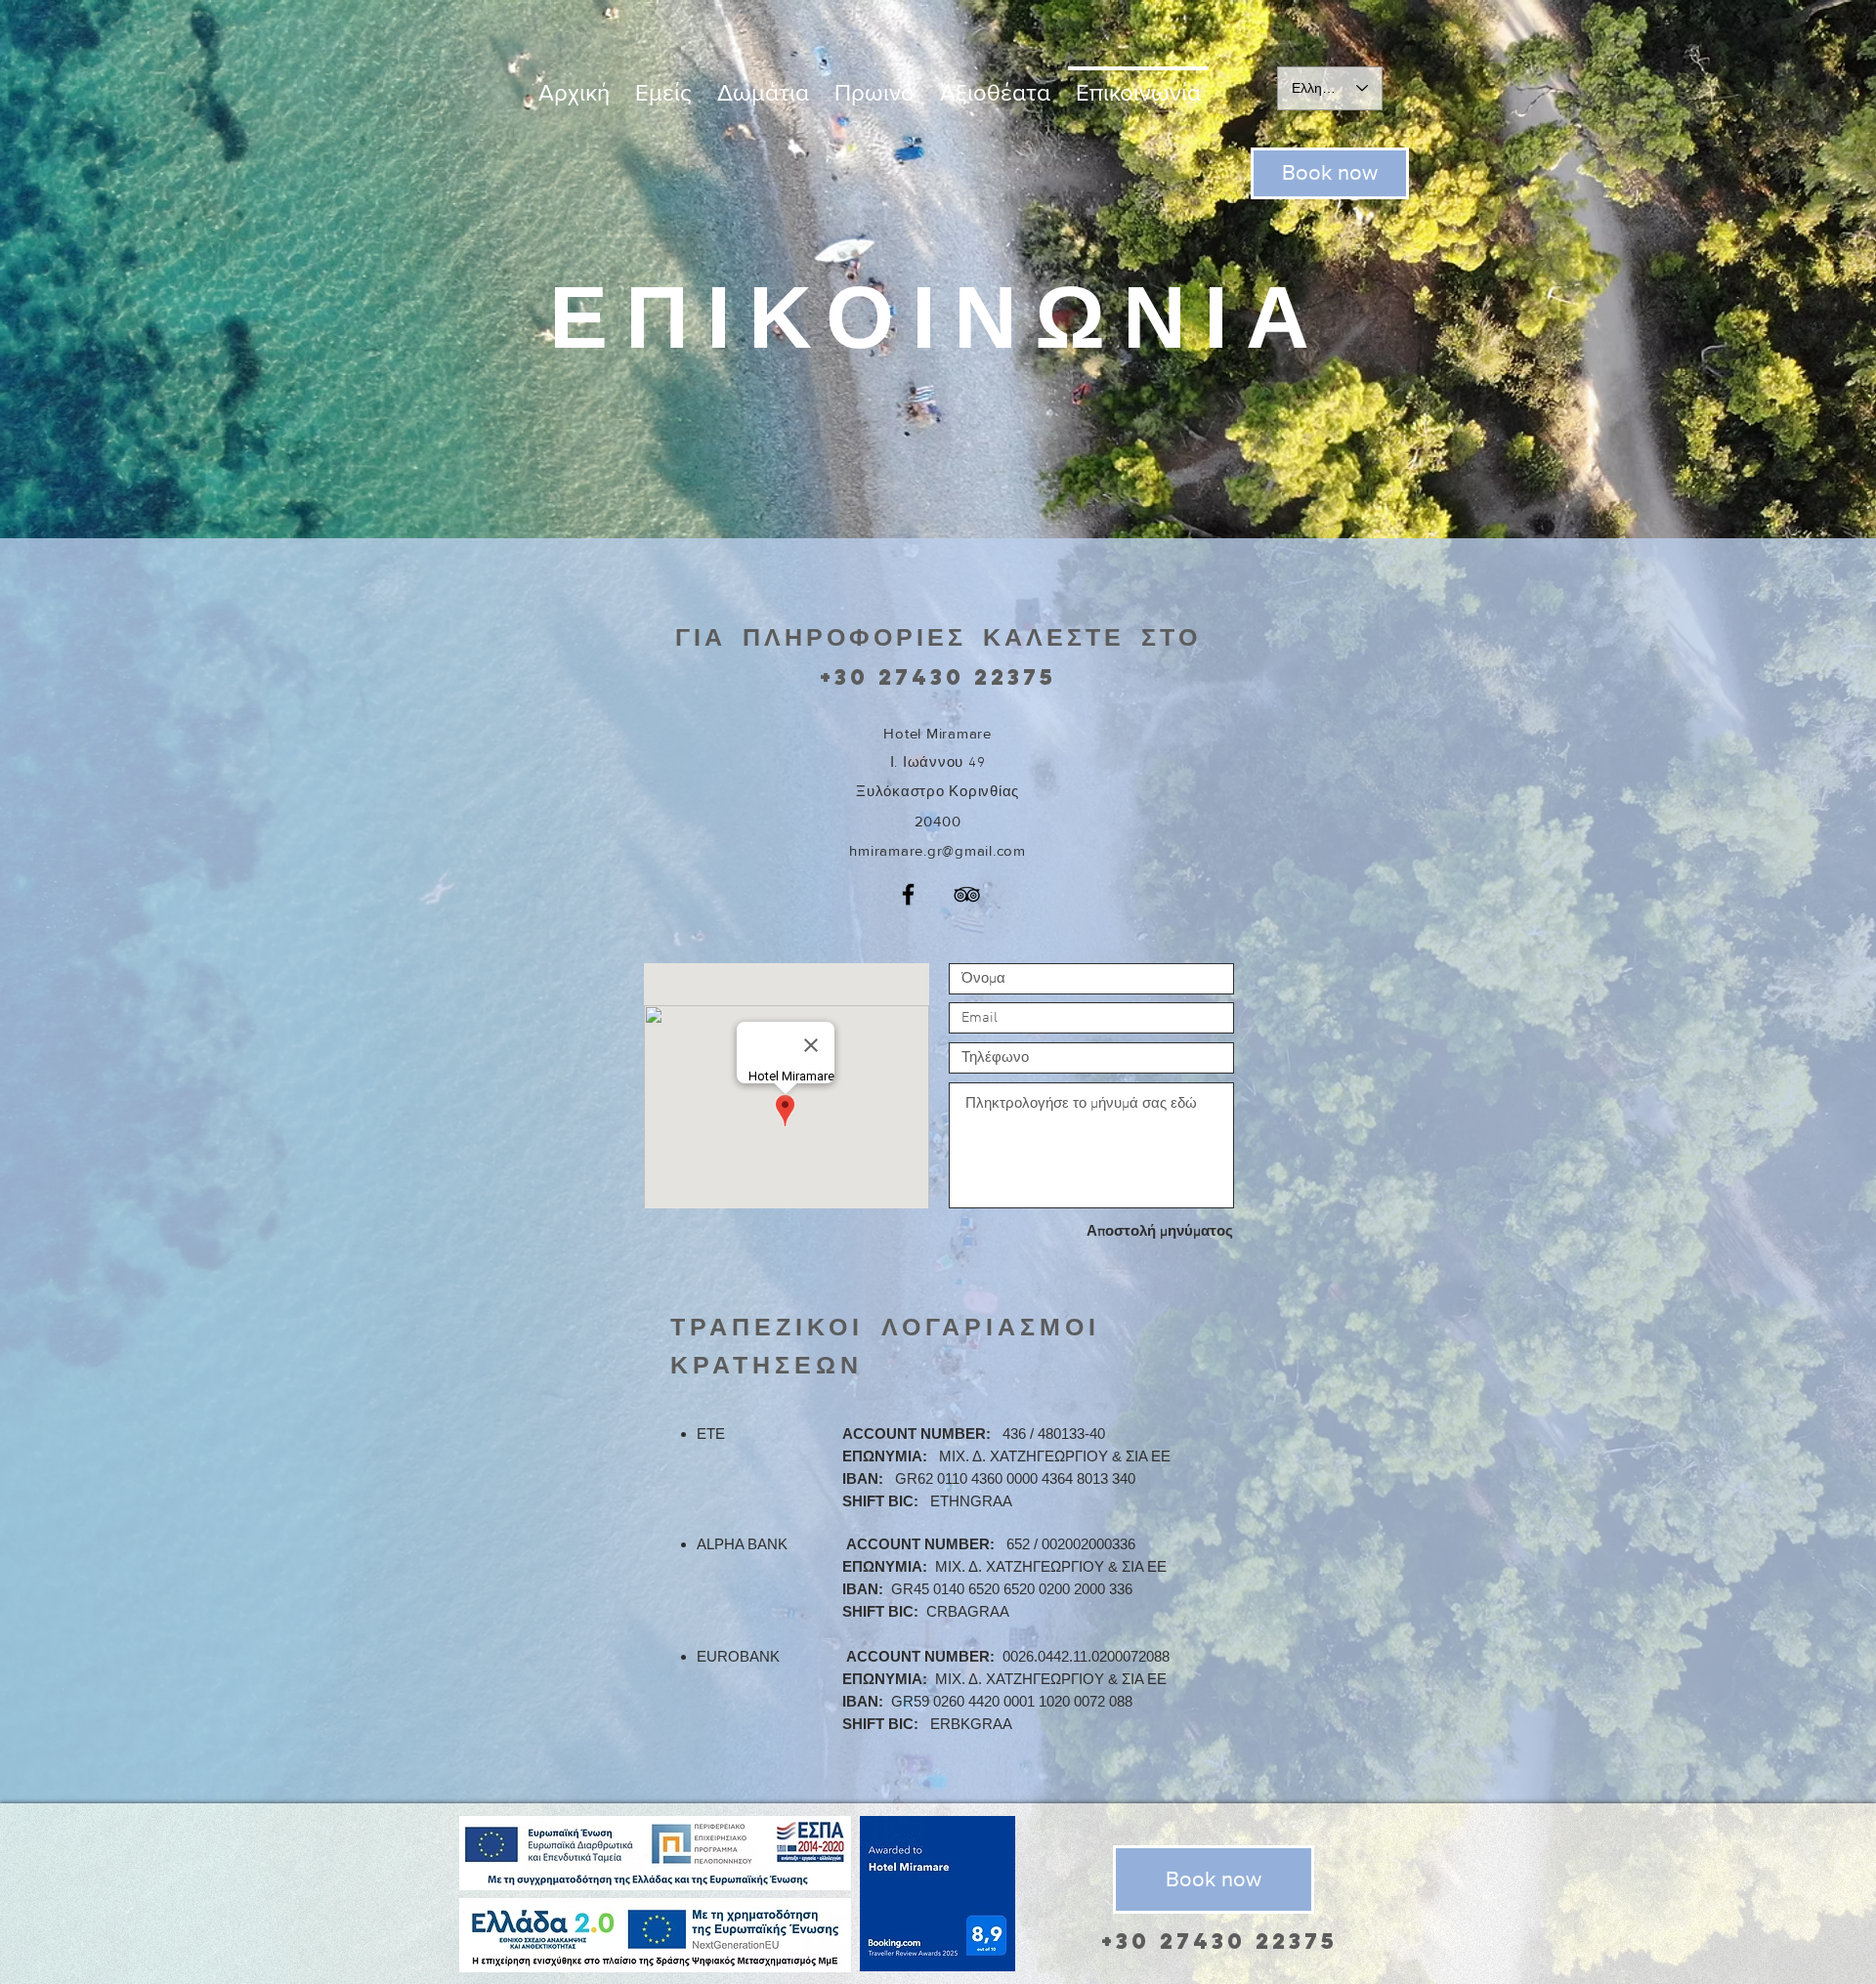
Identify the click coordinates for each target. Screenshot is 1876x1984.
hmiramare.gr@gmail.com (938, 850)
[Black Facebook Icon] (908, 894)
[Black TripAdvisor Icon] (967, 894)
